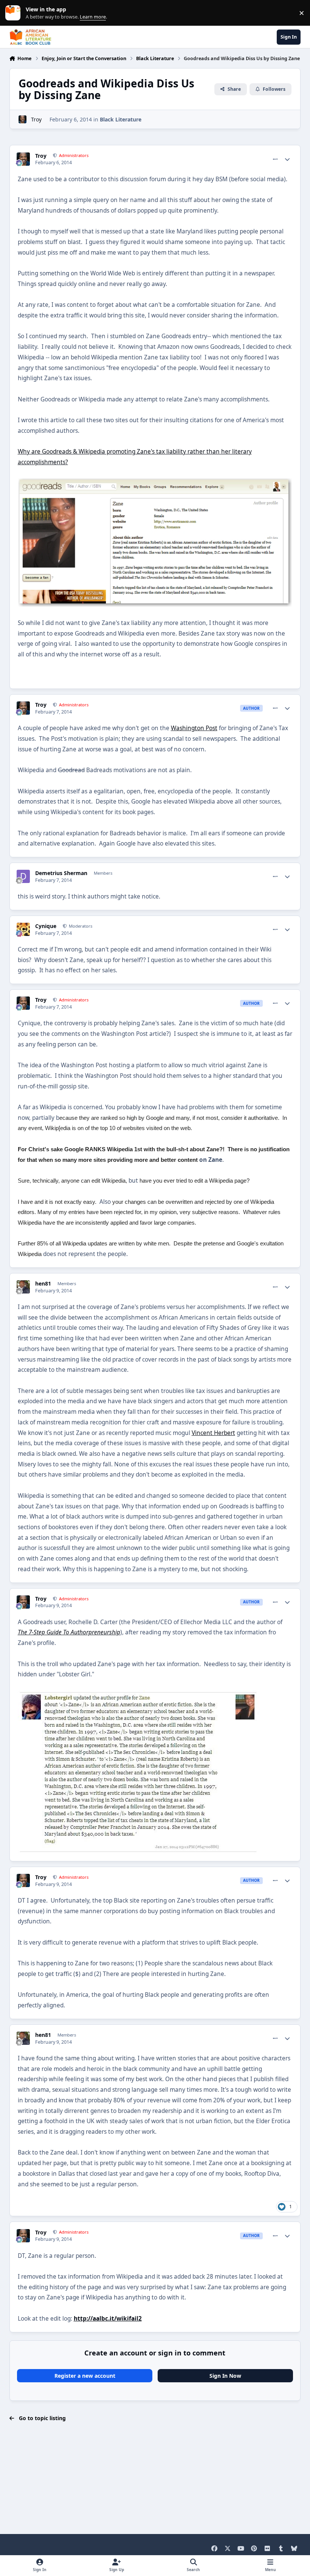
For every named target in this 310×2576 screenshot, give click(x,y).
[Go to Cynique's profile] (23, 929)
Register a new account (85, 2376)
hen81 (43, 1284)
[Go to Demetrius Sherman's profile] (23, 876)
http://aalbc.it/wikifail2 (108, 2319)
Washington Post (194, 728)
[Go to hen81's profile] (23, 1287)
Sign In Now (225, 2376)
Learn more (15, 13)
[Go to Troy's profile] (22, 119)
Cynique (46, 926)
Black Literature (121, 119)
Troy (36, 119)
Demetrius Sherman (61, 873)
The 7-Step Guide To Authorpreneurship (69, 1632)
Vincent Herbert (213, 1433)
